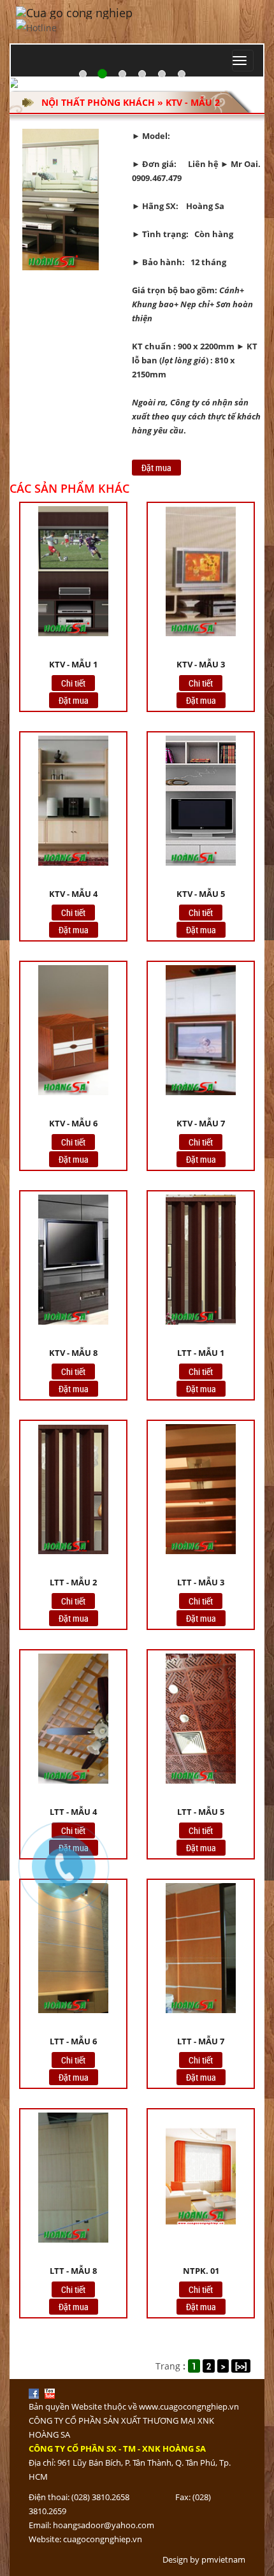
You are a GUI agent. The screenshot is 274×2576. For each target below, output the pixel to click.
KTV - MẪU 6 (73, 1123)
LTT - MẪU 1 (201, 1353)
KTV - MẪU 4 (73, 894)
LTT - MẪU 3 (201, 1582)
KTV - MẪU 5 (201, 894)
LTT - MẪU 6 (73, 2041)
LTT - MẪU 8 (73, 2271)
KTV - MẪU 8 (73, 1353)
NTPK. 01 (201, 2271)
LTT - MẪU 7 (201, 2041)
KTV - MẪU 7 (201, 1123)
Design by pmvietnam (204, 2559)
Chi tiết (73, 683)
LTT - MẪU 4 (73, 1812)
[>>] (241, 2366)
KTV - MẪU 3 (201, 664)
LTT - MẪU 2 (73, 1582)
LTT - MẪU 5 (201, 1812)
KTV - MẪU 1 (73, 664)
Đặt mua (156, 468)
